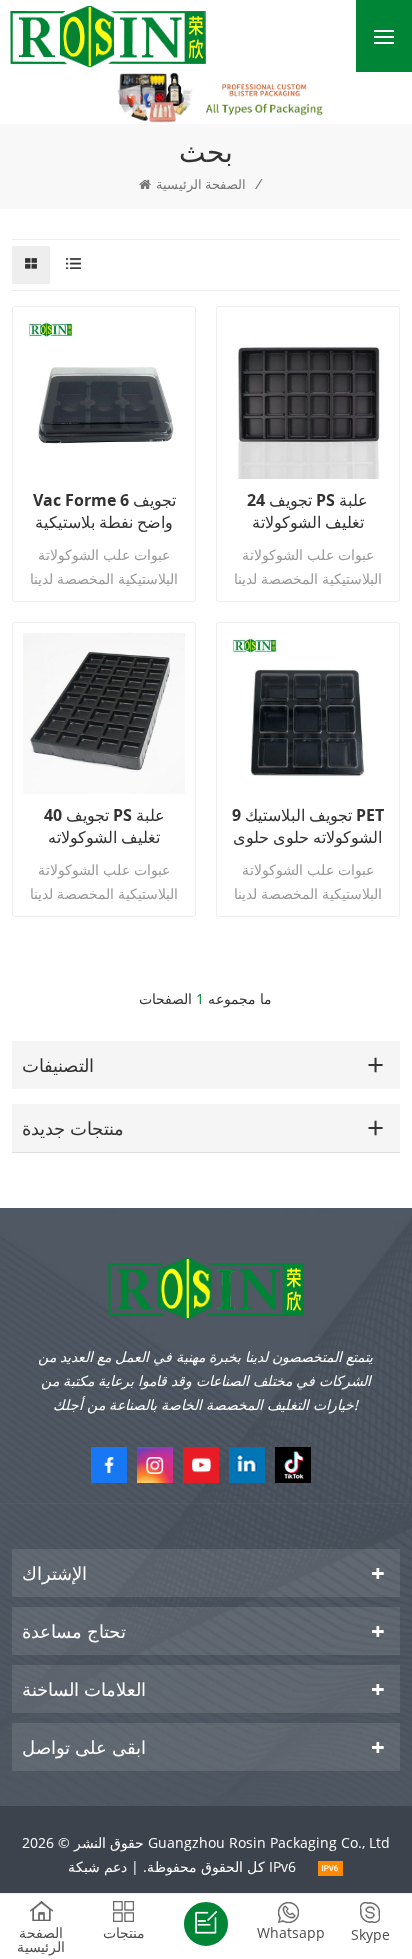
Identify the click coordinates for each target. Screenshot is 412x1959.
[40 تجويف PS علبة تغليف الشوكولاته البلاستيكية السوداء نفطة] (104, 714)
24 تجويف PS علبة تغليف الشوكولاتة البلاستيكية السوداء (308, 511)
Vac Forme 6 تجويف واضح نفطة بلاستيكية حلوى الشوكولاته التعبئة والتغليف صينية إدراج (104, 511)
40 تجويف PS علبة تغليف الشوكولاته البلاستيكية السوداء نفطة (104, 826)
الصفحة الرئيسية (201, 184)
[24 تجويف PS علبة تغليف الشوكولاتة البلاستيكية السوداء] (308, 398)
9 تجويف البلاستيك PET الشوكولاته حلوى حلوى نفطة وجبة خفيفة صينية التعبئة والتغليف (308, 826)
